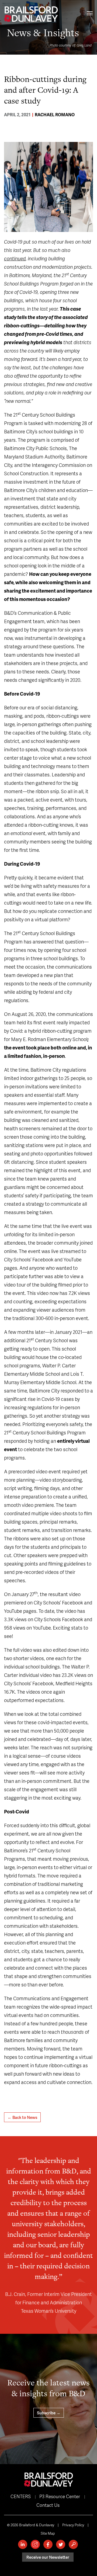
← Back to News (22, 2117)
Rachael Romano (55, 114)
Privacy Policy (73, 2525)
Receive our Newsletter (48, 2557)
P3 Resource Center (60, 2496)
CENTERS (21, 2496)
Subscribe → (49, 2413)
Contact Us (48, 2505)
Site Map (48, 2533)
